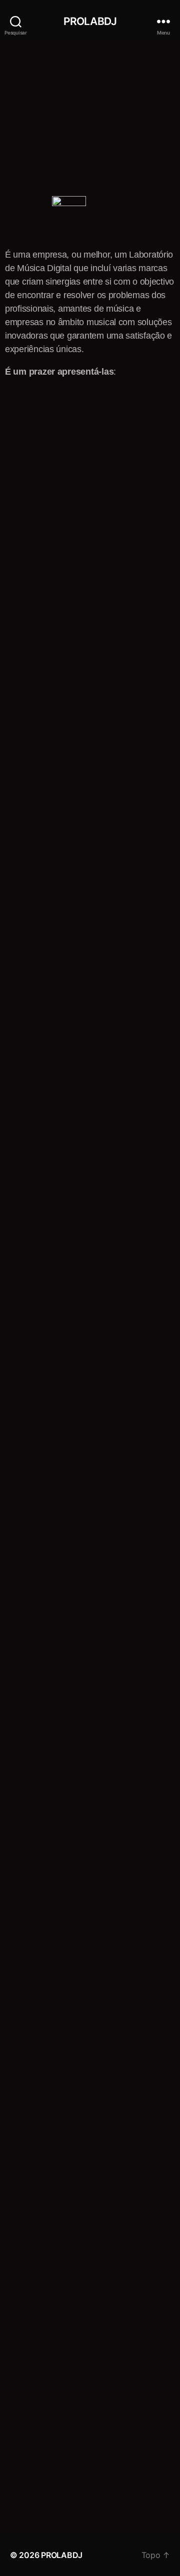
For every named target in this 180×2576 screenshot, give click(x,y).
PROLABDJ (90, 21)
